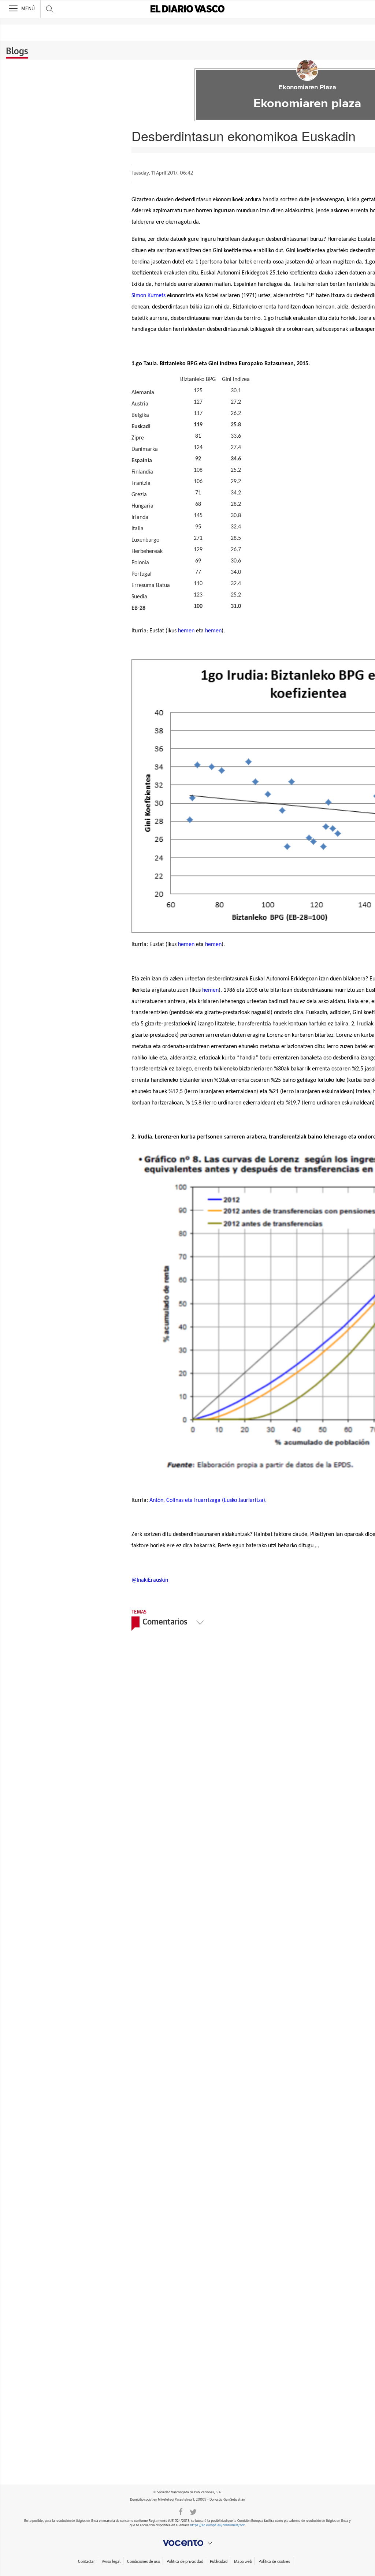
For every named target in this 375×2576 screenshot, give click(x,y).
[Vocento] (187, 2543)
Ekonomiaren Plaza (307, 87)
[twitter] (193, 2511)
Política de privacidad (185, 2562)
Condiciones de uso (143, 2562)
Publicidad (218, 2562)
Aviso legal (111, 2562)
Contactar (86, 2562)
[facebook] (181, 2511)
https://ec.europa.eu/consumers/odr (217, 2525)
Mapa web (243, 2562)
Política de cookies (274, 2562)
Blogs (17, 52)
